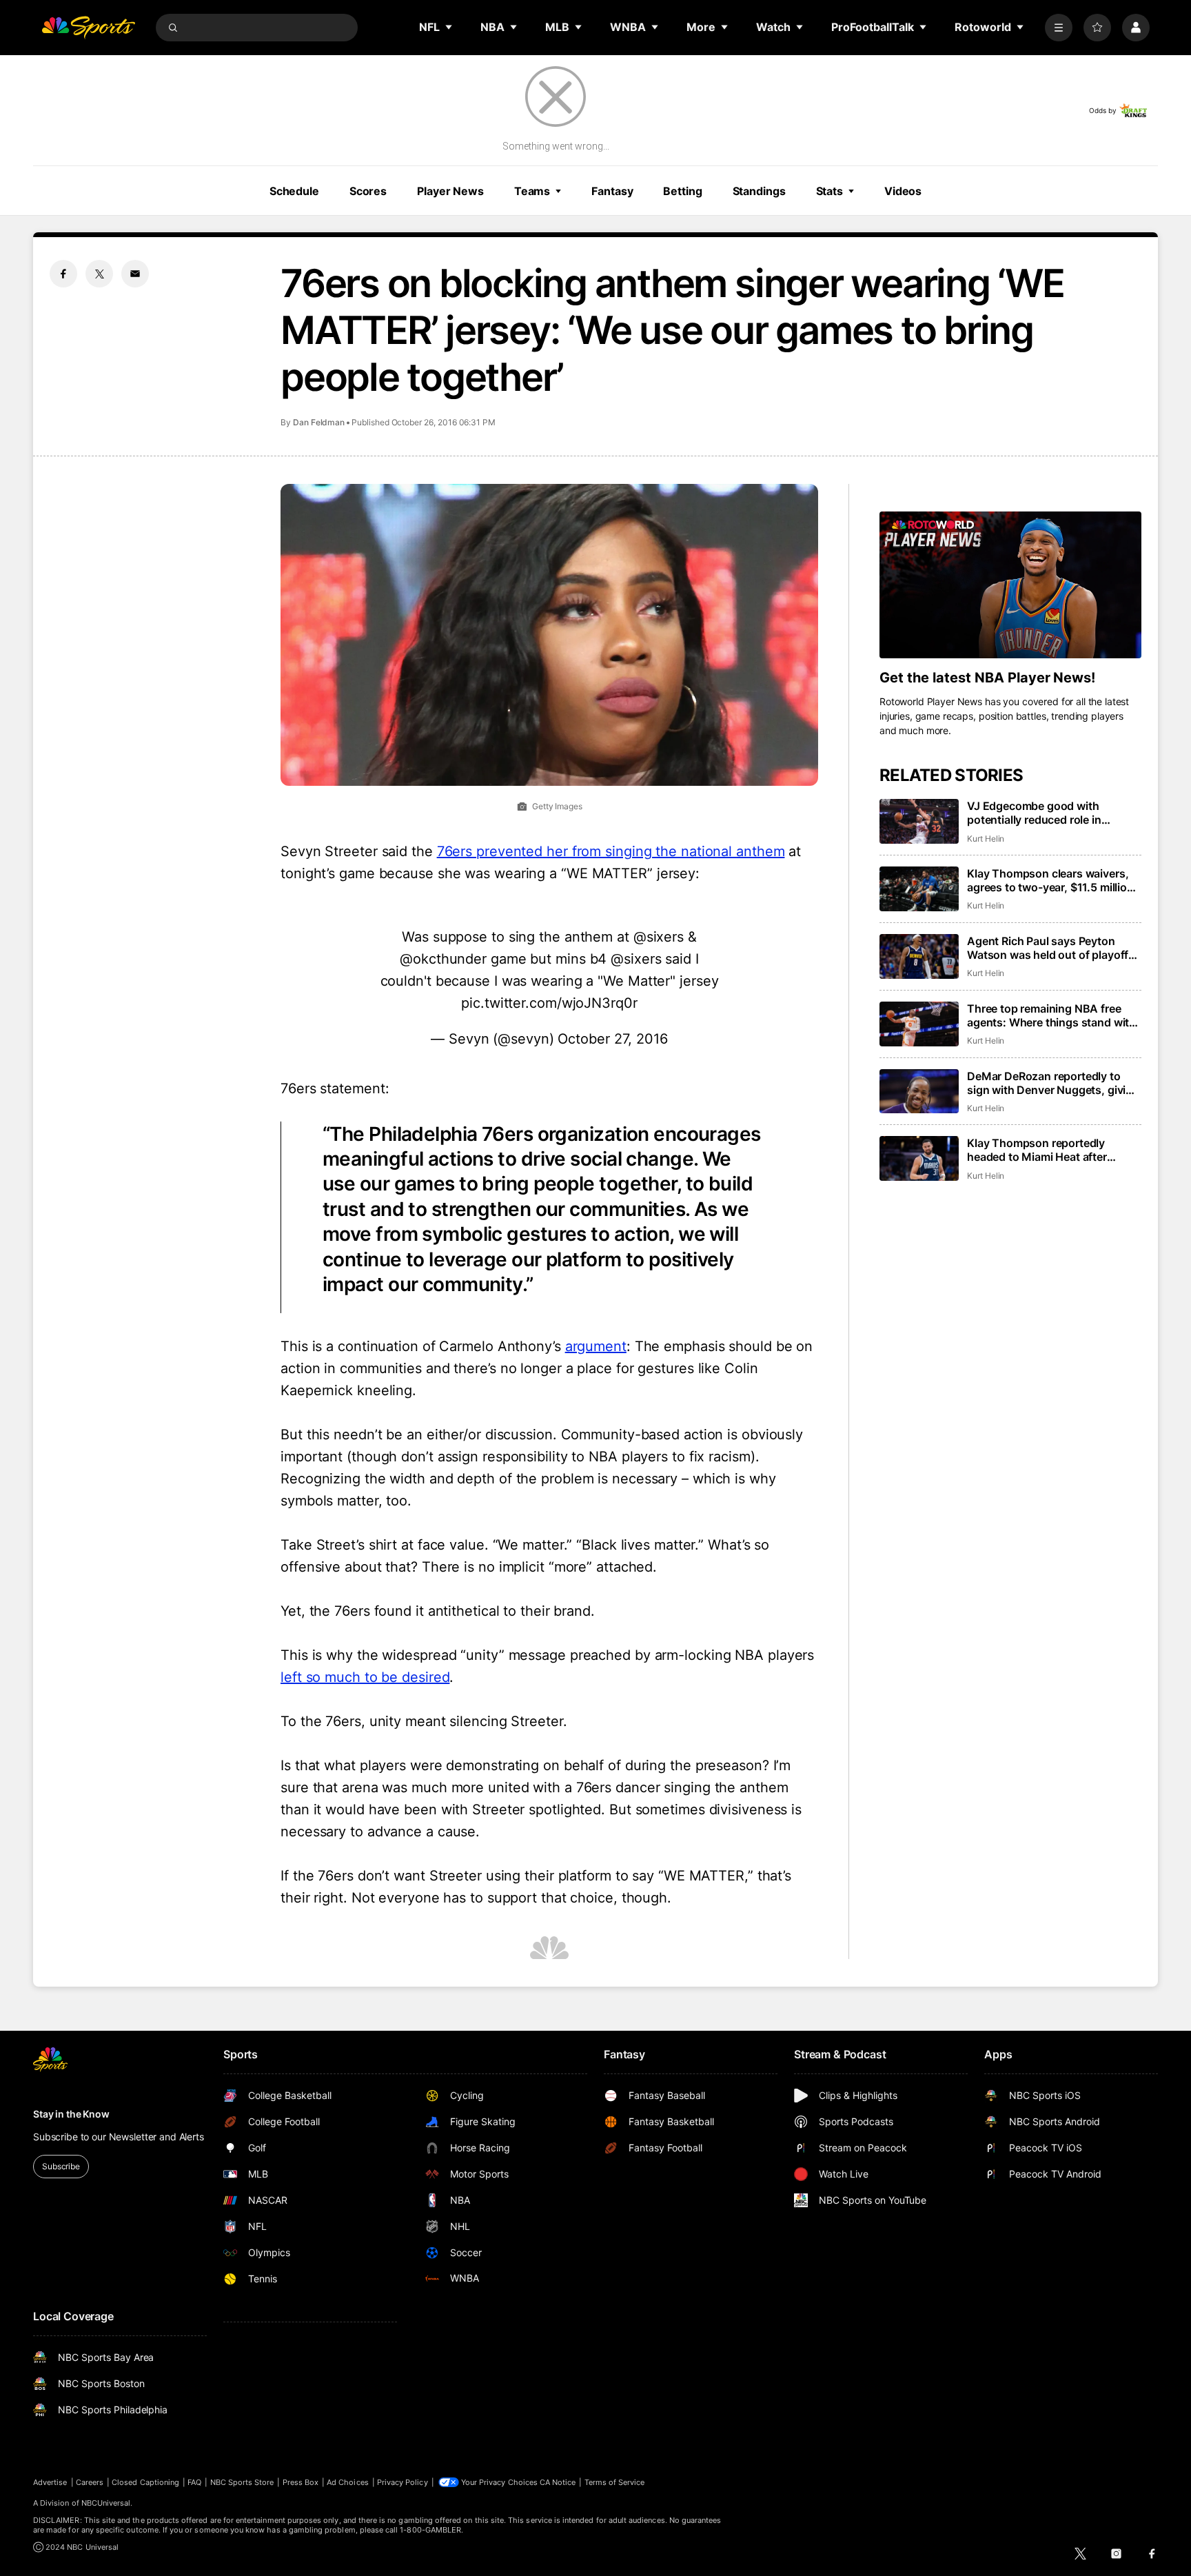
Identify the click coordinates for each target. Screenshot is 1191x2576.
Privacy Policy (403, 2482)
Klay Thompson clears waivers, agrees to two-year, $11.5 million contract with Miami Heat (1050, 880)
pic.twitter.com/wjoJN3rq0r (549, 1003)
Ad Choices (348, 2482)
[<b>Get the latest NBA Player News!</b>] (1010, 585)
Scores (368, 191)
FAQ (194, 2482)
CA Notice (558, 2482)
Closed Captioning (145, 2482)
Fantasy (612, 191)
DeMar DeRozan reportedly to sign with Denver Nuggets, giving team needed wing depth (1053, 1083)
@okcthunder (443, 959)
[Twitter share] (99, 274)
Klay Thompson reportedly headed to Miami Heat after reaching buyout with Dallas (1039, 1150)
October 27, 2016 (612, 1039)
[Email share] (135, 274)
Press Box (301, 2482)
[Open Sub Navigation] (449, 27)
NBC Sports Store (242, 2482)
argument (596, 1346)
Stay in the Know (71, 2114)
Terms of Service (615, 2482)
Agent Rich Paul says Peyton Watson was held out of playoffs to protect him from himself (1051, 948)
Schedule (294, 191)
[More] (1059, 28)
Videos (903, 191)
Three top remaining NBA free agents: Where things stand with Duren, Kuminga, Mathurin (1051, 1015)
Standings (759, 191)
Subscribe (61, 2166)
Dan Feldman (319, 422)
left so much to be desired (365, 1677)
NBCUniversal (106, 2503)
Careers (90, 2482)
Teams (532, 191)
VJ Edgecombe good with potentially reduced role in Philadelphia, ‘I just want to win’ (1048, 813)
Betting (682, 191)
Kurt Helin (986, 839)
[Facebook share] (63, 274)
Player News (450, 191)
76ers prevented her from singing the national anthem (611, 851)
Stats (829, 191)
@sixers (659, 937)
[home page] (88, 28)
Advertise (50, 2482)
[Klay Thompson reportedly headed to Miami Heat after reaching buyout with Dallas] (919, 1158)
